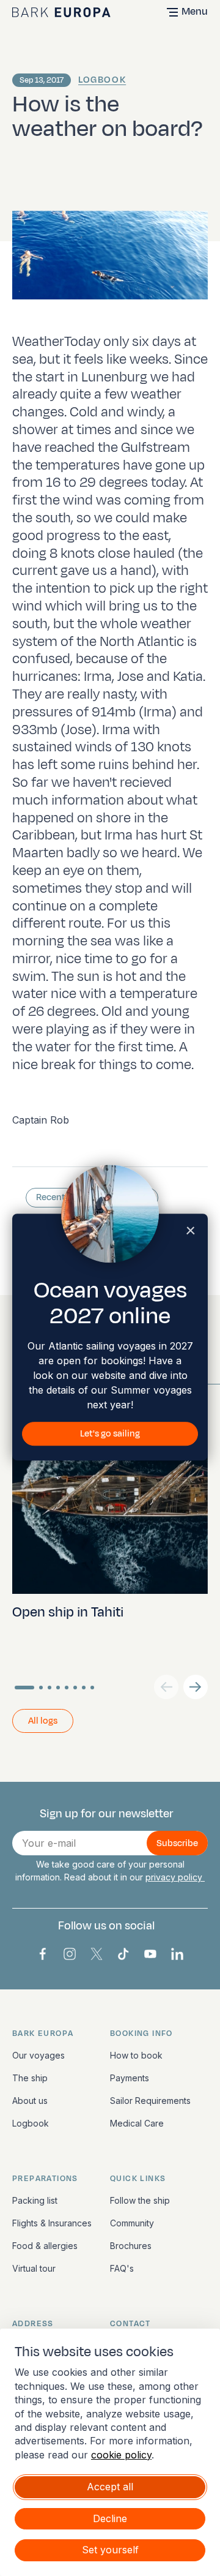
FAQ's (122, 2268)
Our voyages (38, 2055)
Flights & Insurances (52, 2223)
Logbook (102, 80)
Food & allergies (45, 2246)
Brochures (131, 2246)
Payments (130, 2078)
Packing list (35, 2200)
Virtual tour (34, 2268)
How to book (136, 2055)
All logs (43, 1721)
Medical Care (137, 2123)
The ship (30, 2078)
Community (132, 2223)
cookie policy (121, 2455)
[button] (196, 1687)
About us (30, 2101)
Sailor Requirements (150, 2101)
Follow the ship (140, 2200)
